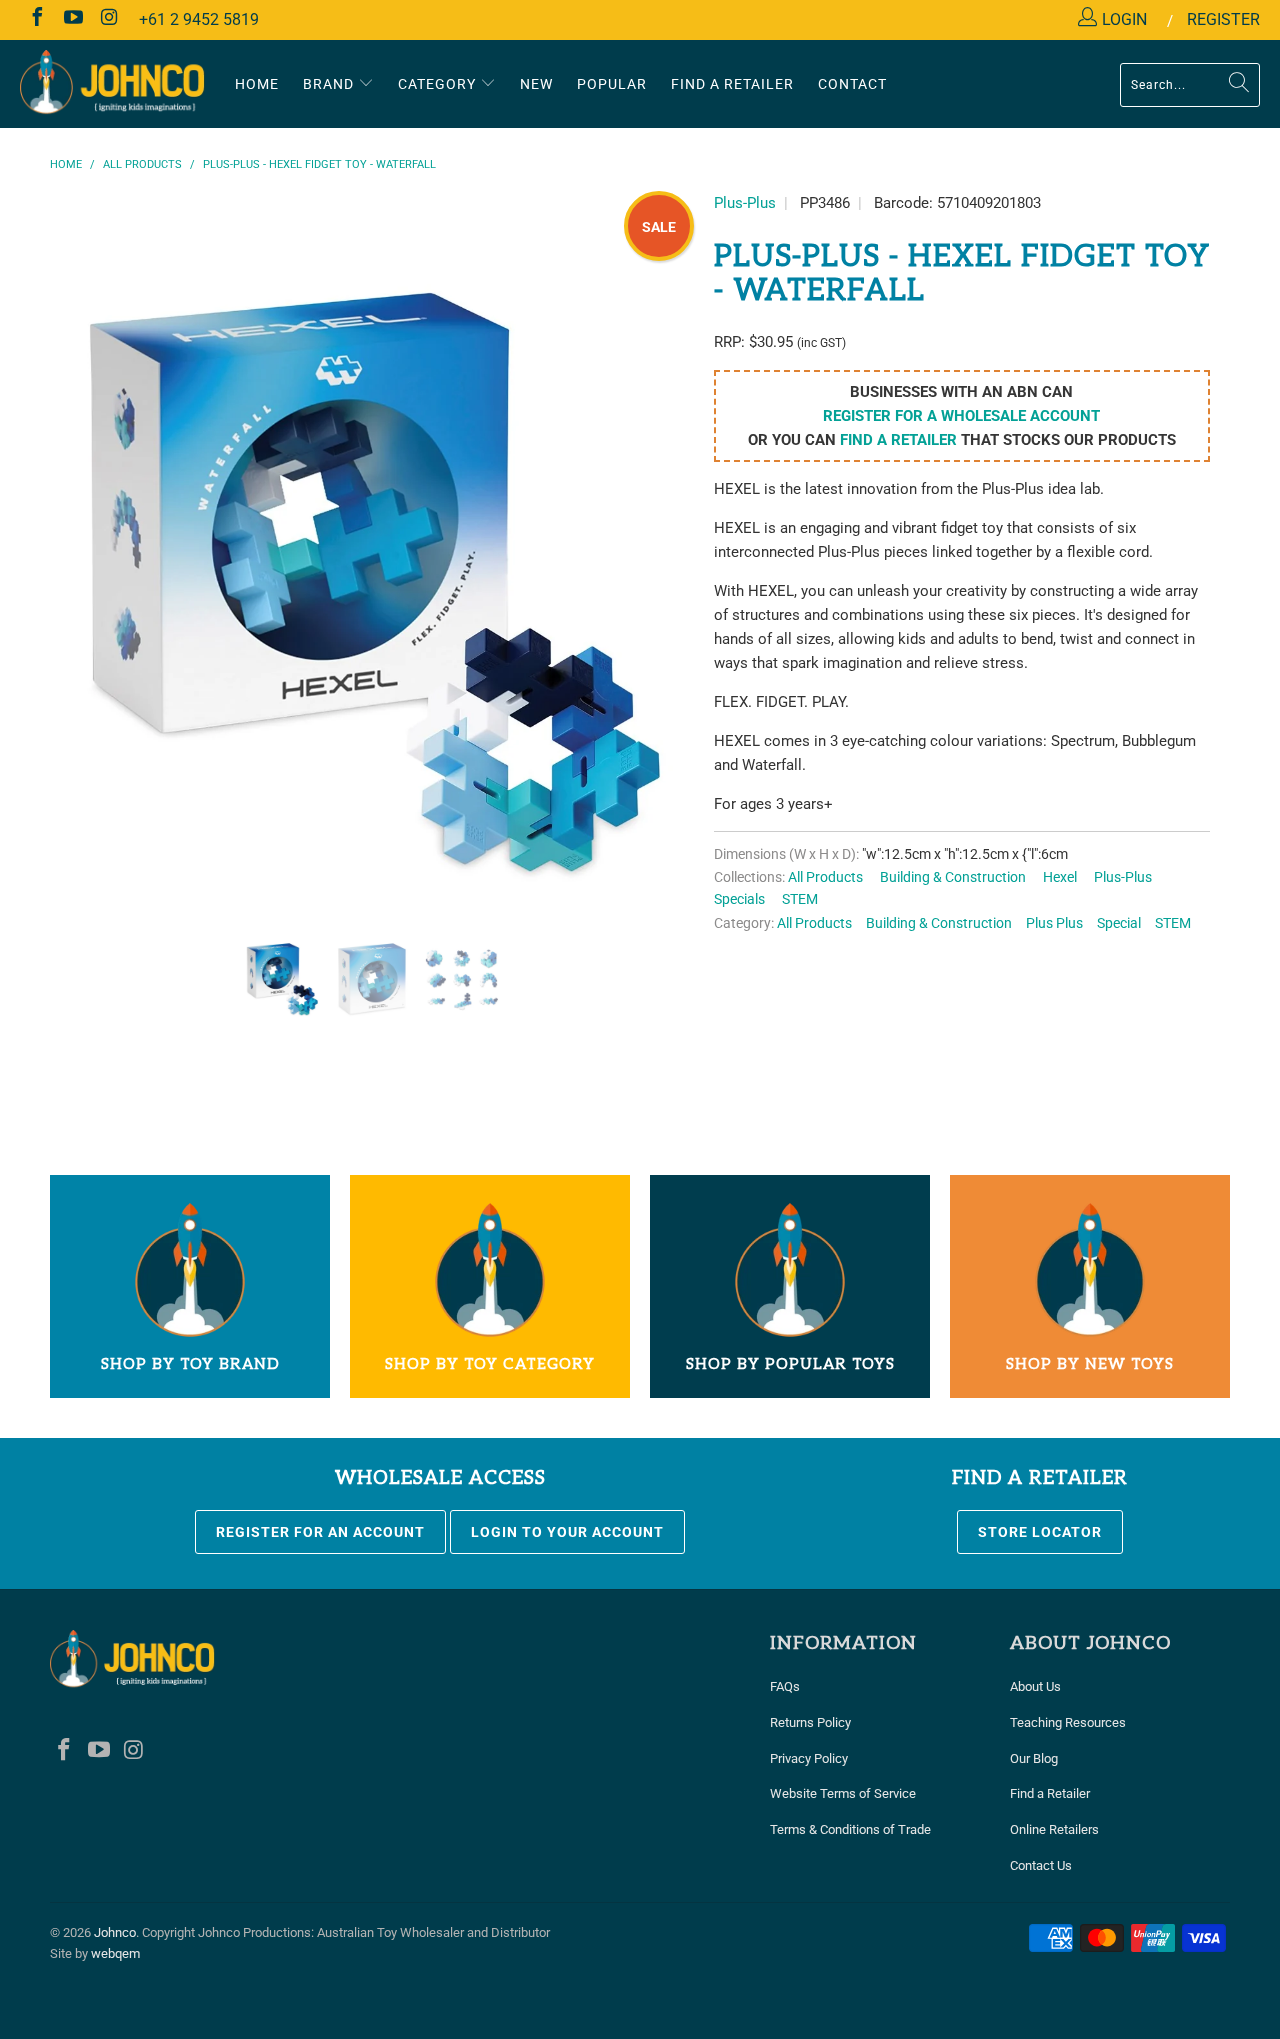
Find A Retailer (732, 84)
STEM (800, 899)
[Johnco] (112, 83)
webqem (115, 1953)
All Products (825, 877)
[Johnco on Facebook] (36, 19)
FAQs (785, 1686)
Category (439, 84)
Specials (739, 899)
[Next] (659, 588)
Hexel (1060, 877)
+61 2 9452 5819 (199, 19)
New (536, 84)
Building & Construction (953, 877)
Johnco (115, 1932)
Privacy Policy (809, 1758)
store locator (1040, 1532)
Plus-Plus (745, 203)
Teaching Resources (1068, 1722)
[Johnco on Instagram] (108, 19)
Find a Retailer (1050, 1793)
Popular (612, 84)
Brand (330, 84)
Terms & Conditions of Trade (850, 1829)
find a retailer (898, 440)
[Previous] (84, 588)
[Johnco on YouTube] (72, 19)
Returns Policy (810, 1722)
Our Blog (1034, 1758)
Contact (852, 84)
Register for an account (320, 1532)
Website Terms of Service (843, 1793)
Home (257, 84)
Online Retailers (1054, 1829)
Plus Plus (1054, 923)
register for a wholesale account (961, 416)
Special (1119, 923)
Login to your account (567, 1532)
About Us (1035, 1686)
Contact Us (1041, 1865)
